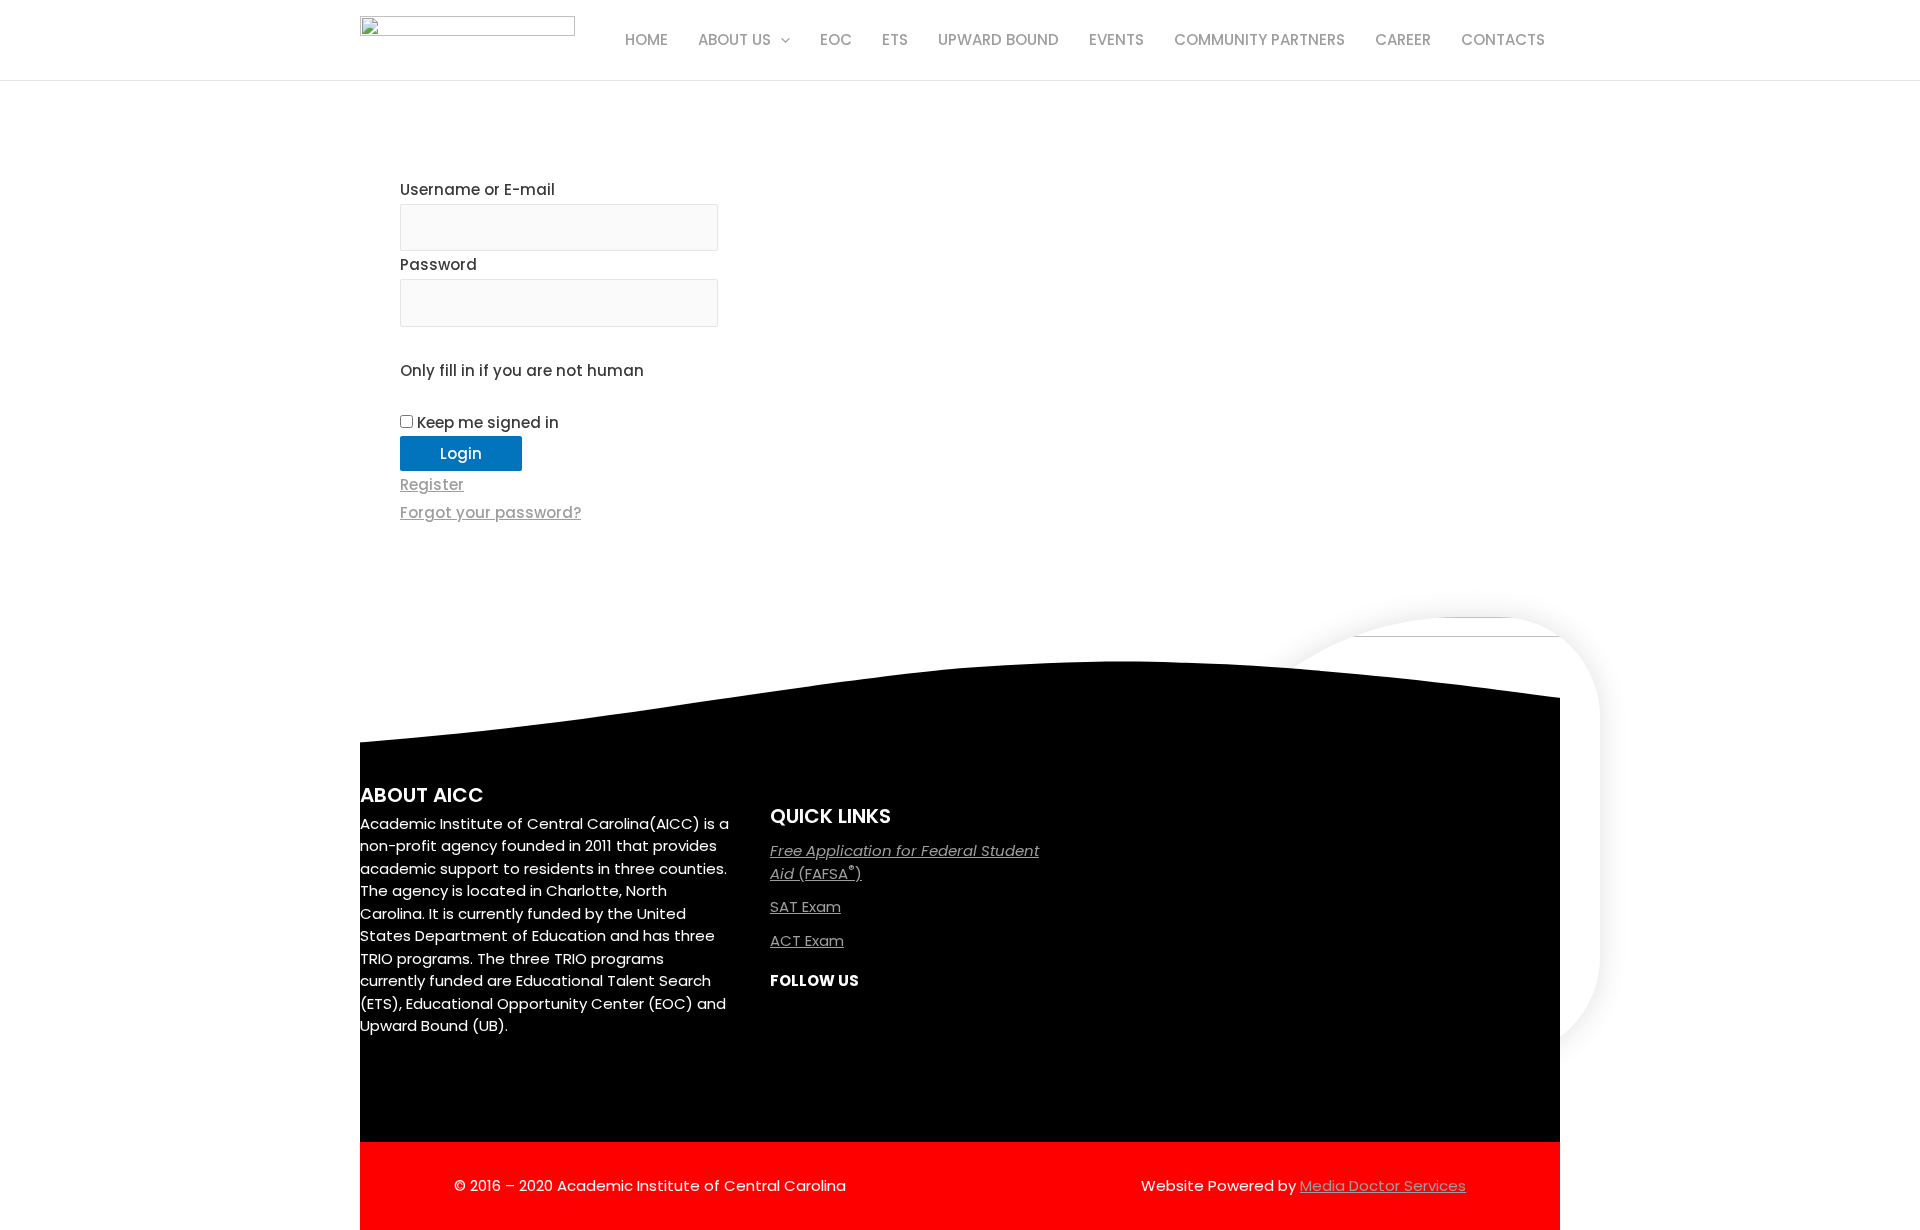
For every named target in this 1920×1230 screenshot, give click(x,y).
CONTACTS (1503, 39)
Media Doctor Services (1383, 1185)
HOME (646, 39)
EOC (836, 39)
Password (438, 264)
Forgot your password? (490, 512)
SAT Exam (805, 906)
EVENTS (1116, 39)
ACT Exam (807, 940)
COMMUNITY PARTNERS (1259, 39)
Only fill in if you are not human (522, 370)
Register (432, 484)
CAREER (1403, 39)
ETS (895, 39)
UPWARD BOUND (998, 39)
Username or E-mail (477, 189)
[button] (780, 40)
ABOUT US (734, 39)
